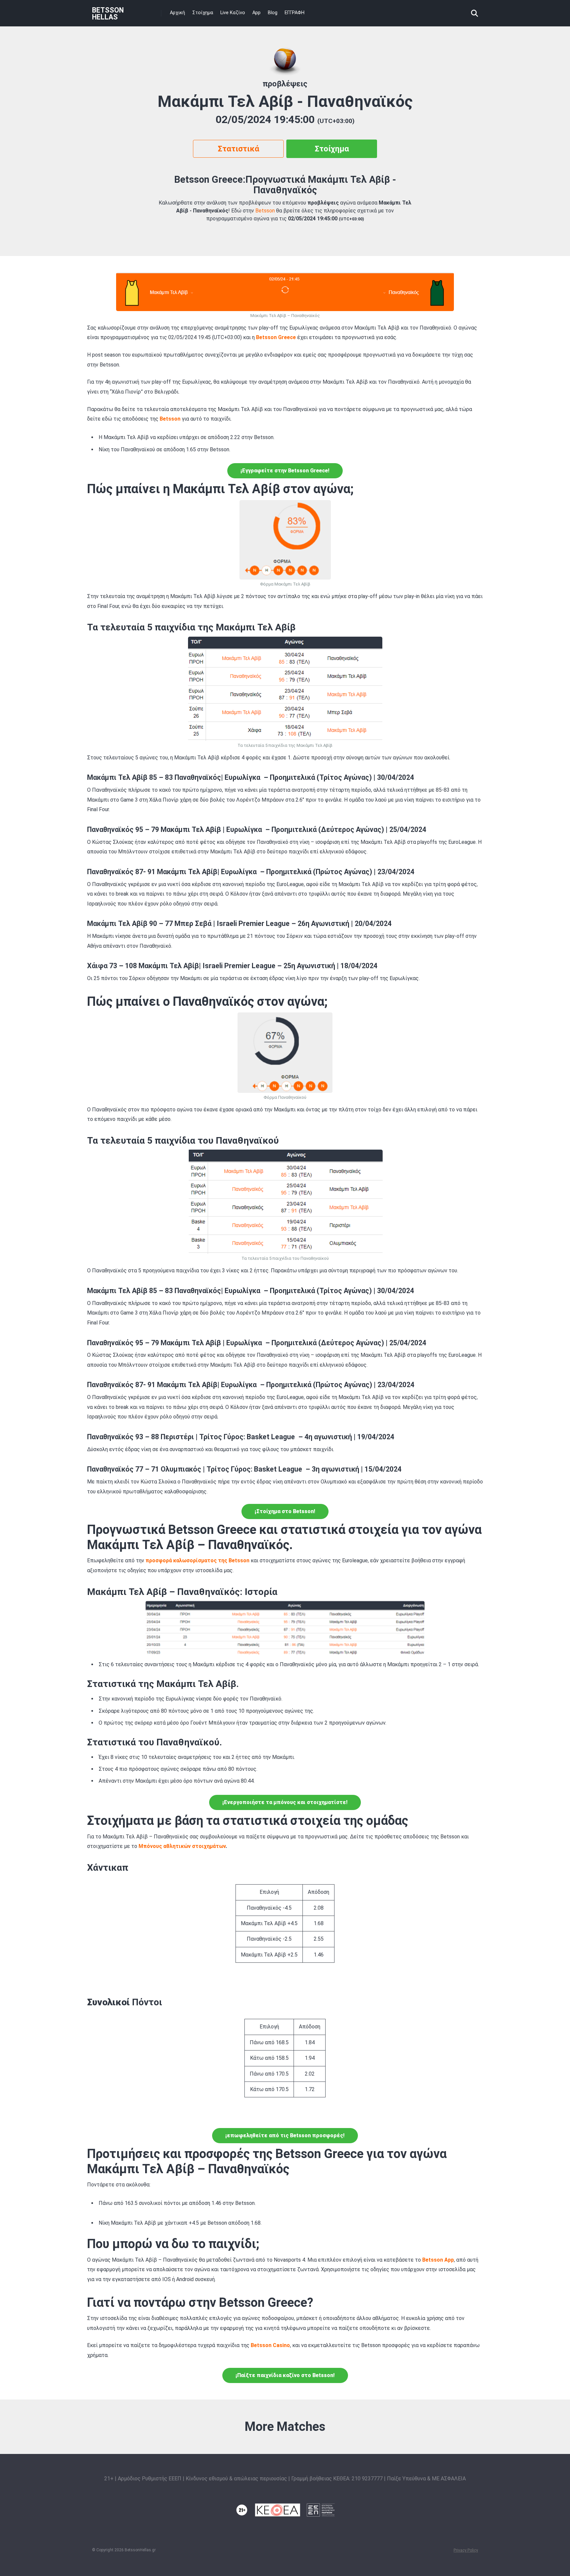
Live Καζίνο (233, 13)
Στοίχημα (203, 13)
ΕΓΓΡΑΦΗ (295, 13)
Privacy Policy (466, 2550)
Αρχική (177, 13)
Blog (273, 13)
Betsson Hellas (108, 13)
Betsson (265, 211)
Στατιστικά (238, 149)
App (256, 13)
